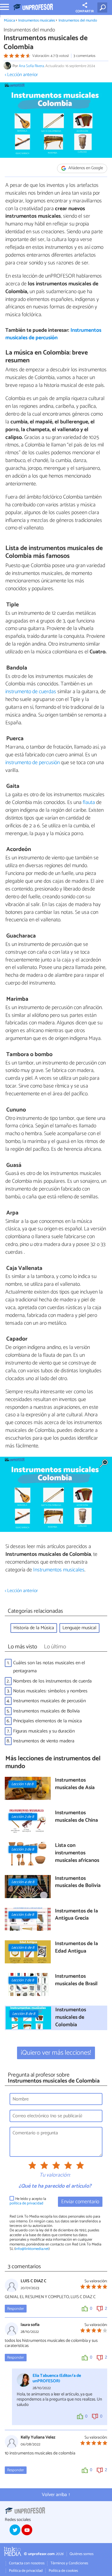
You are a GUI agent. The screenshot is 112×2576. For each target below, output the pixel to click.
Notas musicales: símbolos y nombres (50, 1691)
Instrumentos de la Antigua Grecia (76, 1915)
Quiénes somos (82, 2554)
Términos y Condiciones (69, 2563)
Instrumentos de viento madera (44, 1741)
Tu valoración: (55, 2175)
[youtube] (27, 2530)
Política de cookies (63, 2571)
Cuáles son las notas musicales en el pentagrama (49, 1667)
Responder (16, 2309)
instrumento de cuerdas (31, 692)
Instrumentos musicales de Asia (75, 1784)
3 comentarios (84, 56)
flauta (89, 802)
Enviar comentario (80, 2202)
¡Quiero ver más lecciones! (56, 2053)
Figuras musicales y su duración (44, 1731)
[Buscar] (103, 7)
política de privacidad (26, 2203)
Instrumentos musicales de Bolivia (46, 1711)
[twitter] (15, 2530)
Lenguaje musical (79, 1628)
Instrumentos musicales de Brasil (76, 1980)
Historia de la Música (34, 1628)
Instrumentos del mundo (78, 21)
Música (9, 21)
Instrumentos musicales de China (76, 1817)
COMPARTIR (85, 11)
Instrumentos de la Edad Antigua (76, 1948)
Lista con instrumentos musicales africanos (77, 1853)
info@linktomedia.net (32, 2249)
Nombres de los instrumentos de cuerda (52, 1681)
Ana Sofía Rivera (31, 66)
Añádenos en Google (85, 168)
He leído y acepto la (28, 2201)
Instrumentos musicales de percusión (53, 334)
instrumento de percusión (33, 763)
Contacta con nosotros (27, 2563)
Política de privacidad (26, 2571)
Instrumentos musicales (37, 21)
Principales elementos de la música (47, 1721)
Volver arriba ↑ (56, 2495)
